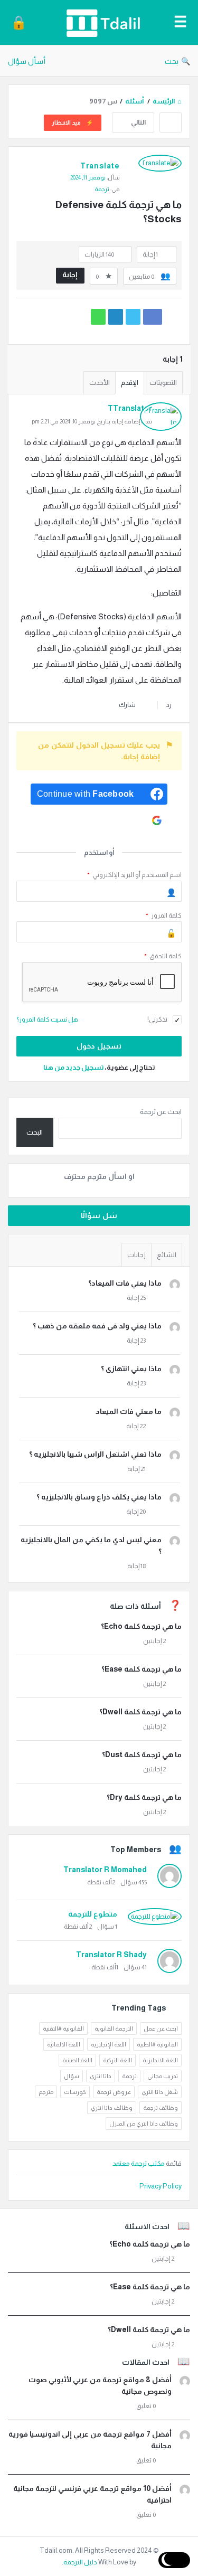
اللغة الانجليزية (160, 2060)
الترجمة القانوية (114, 2028)
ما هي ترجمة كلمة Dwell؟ (140, 1712)
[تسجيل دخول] (19, 22)
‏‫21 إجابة (136, 1469)
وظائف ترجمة (161, 2108)
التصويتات (163, 383)
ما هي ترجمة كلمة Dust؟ (142, 1754)
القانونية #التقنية (63, 2028)
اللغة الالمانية (64, 2044)
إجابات (136, 1255)
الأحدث (100, 383)
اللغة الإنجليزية (109, 2044)
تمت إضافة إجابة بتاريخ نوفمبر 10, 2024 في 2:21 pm (92, 421)
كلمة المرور (164, 916)
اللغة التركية (117, 2060)
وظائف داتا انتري (112, 2108)
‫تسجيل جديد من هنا (73, 1067)
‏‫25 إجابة (136, 1298)
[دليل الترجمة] (100, 22)
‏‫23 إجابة (136, 1341)
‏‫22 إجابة (136, 1426)
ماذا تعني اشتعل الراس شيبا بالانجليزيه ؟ (95, 1454)
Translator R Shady (111, 1955)
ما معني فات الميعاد (129, 1411)
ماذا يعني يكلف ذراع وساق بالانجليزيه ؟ (99, 1497)
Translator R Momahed (105, 1870)
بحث (172, 61)
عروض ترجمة (114, 2092)
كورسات (75, 2092)
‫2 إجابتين (154, 1641)
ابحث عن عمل (161, 2028)
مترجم (46, 2092)
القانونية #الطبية (157, 2044)
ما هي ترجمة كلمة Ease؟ (142, 1669)
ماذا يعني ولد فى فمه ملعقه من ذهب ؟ (97, 1326)
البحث (35, 1132)
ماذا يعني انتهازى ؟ (131, 1369)
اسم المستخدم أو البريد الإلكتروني (134, 875)
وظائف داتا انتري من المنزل (144, 2124)
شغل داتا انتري (160, 2092)
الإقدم (130, 383)
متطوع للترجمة (93, 1914)
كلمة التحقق (163, 956)
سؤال (72, 2076)
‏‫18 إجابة (136, 1566)
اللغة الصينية (77, 2060)
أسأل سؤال (27, 61)
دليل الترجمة (80, 2562)
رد (169, 705)
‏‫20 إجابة (136, 1512)
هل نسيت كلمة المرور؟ (47, 1020)
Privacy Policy (161, 2186)
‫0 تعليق (146, 2406)
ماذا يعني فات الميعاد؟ (125, 1283)
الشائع (167, 1255)
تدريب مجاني (163, 2076)
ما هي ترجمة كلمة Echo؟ (141, 1626)
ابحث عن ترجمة (161, 1112)
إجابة (70, 275)
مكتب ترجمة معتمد (139, 2163)
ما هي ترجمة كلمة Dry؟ (144, 1797)
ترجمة (102, 189)
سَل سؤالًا (99, 1215)
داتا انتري (101, 2076)
